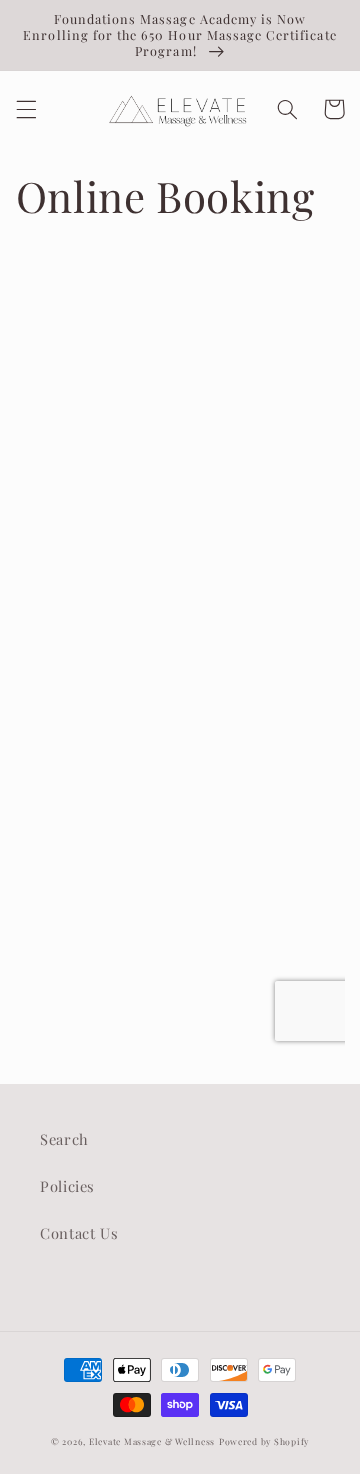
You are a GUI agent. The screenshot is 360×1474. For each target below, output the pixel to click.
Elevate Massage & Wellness (152, 1441)
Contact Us (79, 1233)
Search (64, 1139)
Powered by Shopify (264, 1441)
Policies (67, 1186)
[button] (26, 109)
